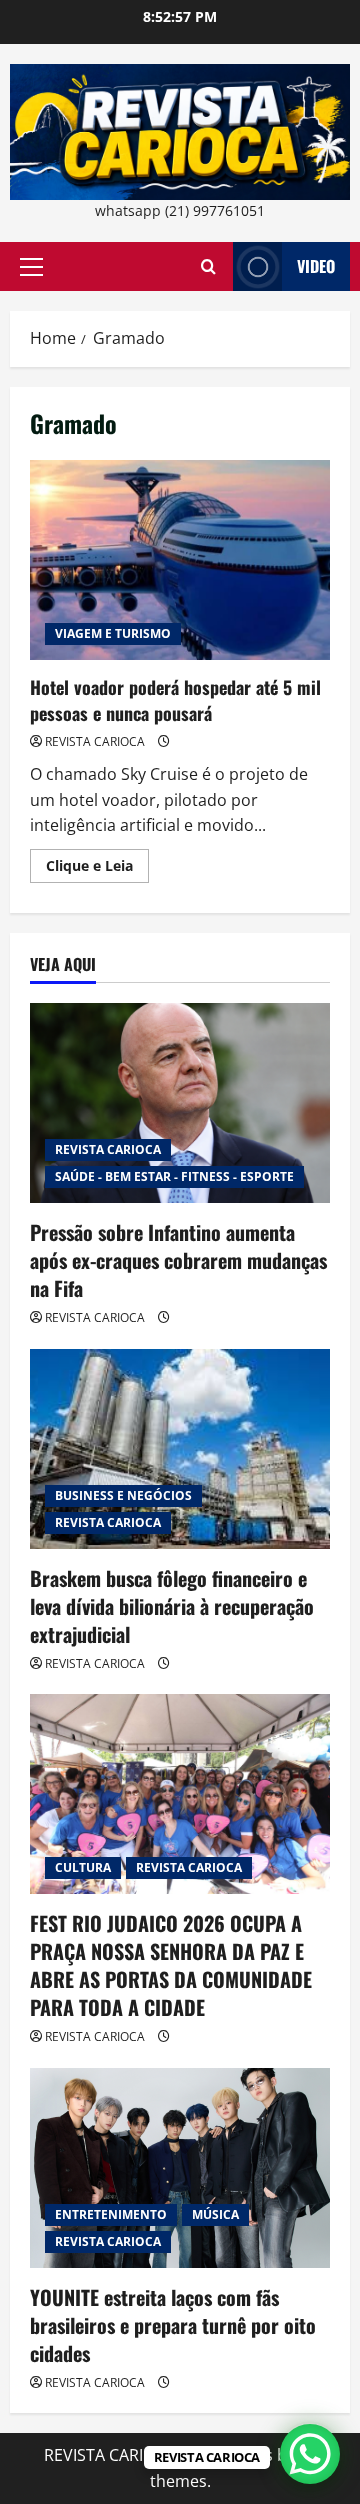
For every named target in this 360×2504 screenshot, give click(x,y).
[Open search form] (208, 266)
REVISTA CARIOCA (95, 741)
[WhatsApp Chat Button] (310, 2454)
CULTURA (83, 1867)
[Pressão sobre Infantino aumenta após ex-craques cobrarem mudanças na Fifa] (180, 1103)
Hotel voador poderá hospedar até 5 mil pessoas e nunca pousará (180, 560)
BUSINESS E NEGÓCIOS (123, 1495)
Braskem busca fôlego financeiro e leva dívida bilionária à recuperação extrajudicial (172, 1606)
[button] (31, 267)
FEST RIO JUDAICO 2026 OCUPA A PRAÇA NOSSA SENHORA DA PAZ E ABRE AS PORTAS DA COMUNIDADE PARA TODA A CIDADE (171, 1965)
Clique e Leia (97, 869)
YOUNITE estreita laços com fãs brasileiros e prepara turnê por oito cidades (173, 2325)
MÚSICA (215, 2214)
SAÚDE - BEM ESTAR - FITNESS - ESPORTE (174, 1176)
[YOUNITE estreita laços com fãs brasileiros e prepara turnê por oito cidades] (180, 2168)
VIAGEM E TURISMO (113, 633)
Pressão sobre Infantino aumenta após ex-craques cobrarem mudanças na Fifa (178, 1260)
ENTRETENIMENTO (111, 2214)
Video (316, 266)
